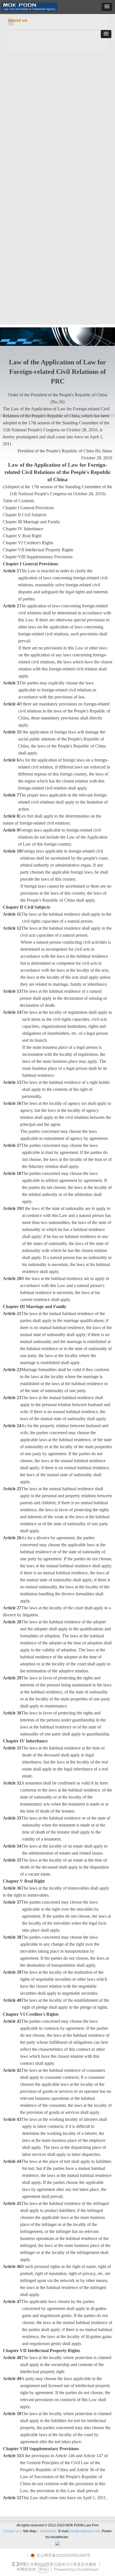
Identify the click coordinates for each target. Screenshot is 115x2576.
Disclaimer (49, 2531)
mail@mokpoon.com (85, 2531)
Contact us (11, 2531)
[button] (107, 7)
